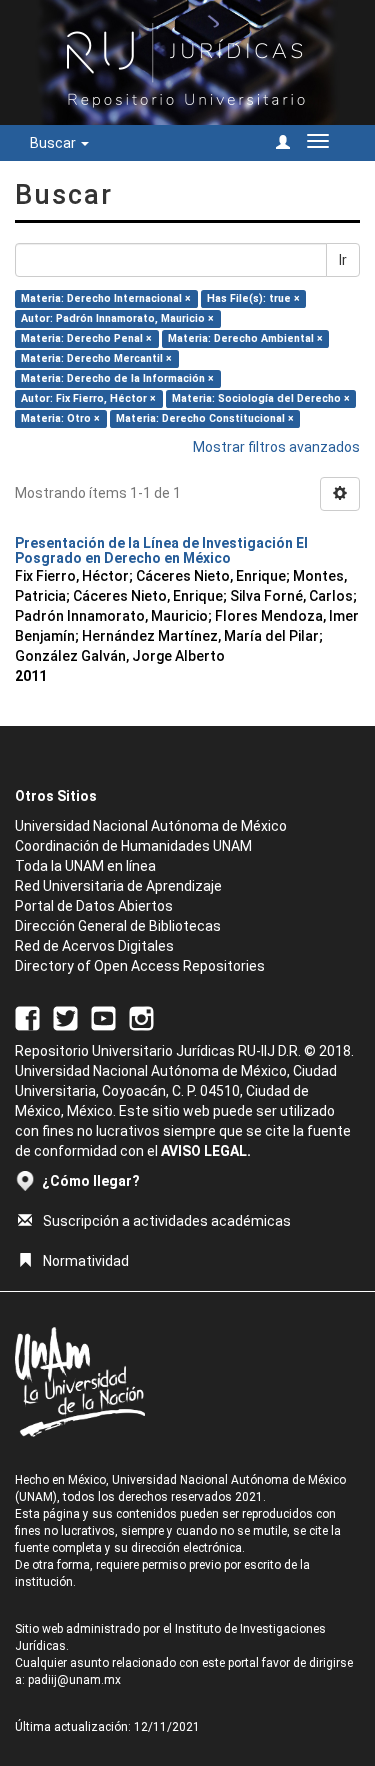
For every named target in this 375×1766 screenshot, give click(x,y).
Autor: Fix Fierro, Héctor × (88, 398)
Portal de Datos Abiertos (94, 906)
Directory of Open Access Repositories (140, 966)
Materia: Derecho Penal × (86, 338)
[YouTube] (103, 1018)
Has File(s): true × (253, 298)
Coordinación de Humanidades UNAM (133, 846)
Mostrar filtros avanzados (276, 447)
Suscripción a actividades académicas (167, 1221)
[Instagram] (141, 1018)
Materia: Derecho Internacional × (106, 298)
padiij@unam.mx (74, 1680)
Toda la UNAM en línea (85, 866)
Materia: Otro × (60, 418)
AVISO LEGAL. (206, 1151)
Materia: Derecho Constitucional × (205, 418)
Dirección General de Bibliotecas (118, 926)
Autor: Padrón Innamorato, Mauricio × (117, 318)
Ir (343, 260)
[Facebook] (27, 1018)
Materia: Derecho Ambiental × (245, 338)
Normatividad (86, 1261)
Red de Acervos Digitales (94, 946)
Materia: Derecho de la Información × (117, 378)
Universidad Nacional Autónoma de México (151, 826)
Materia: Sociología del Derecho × (261, 398)
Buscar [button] (54, 143)
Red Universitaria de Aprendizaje (118, 886)
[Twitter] (65, 1018)
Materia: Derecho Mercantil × (96, 358)
